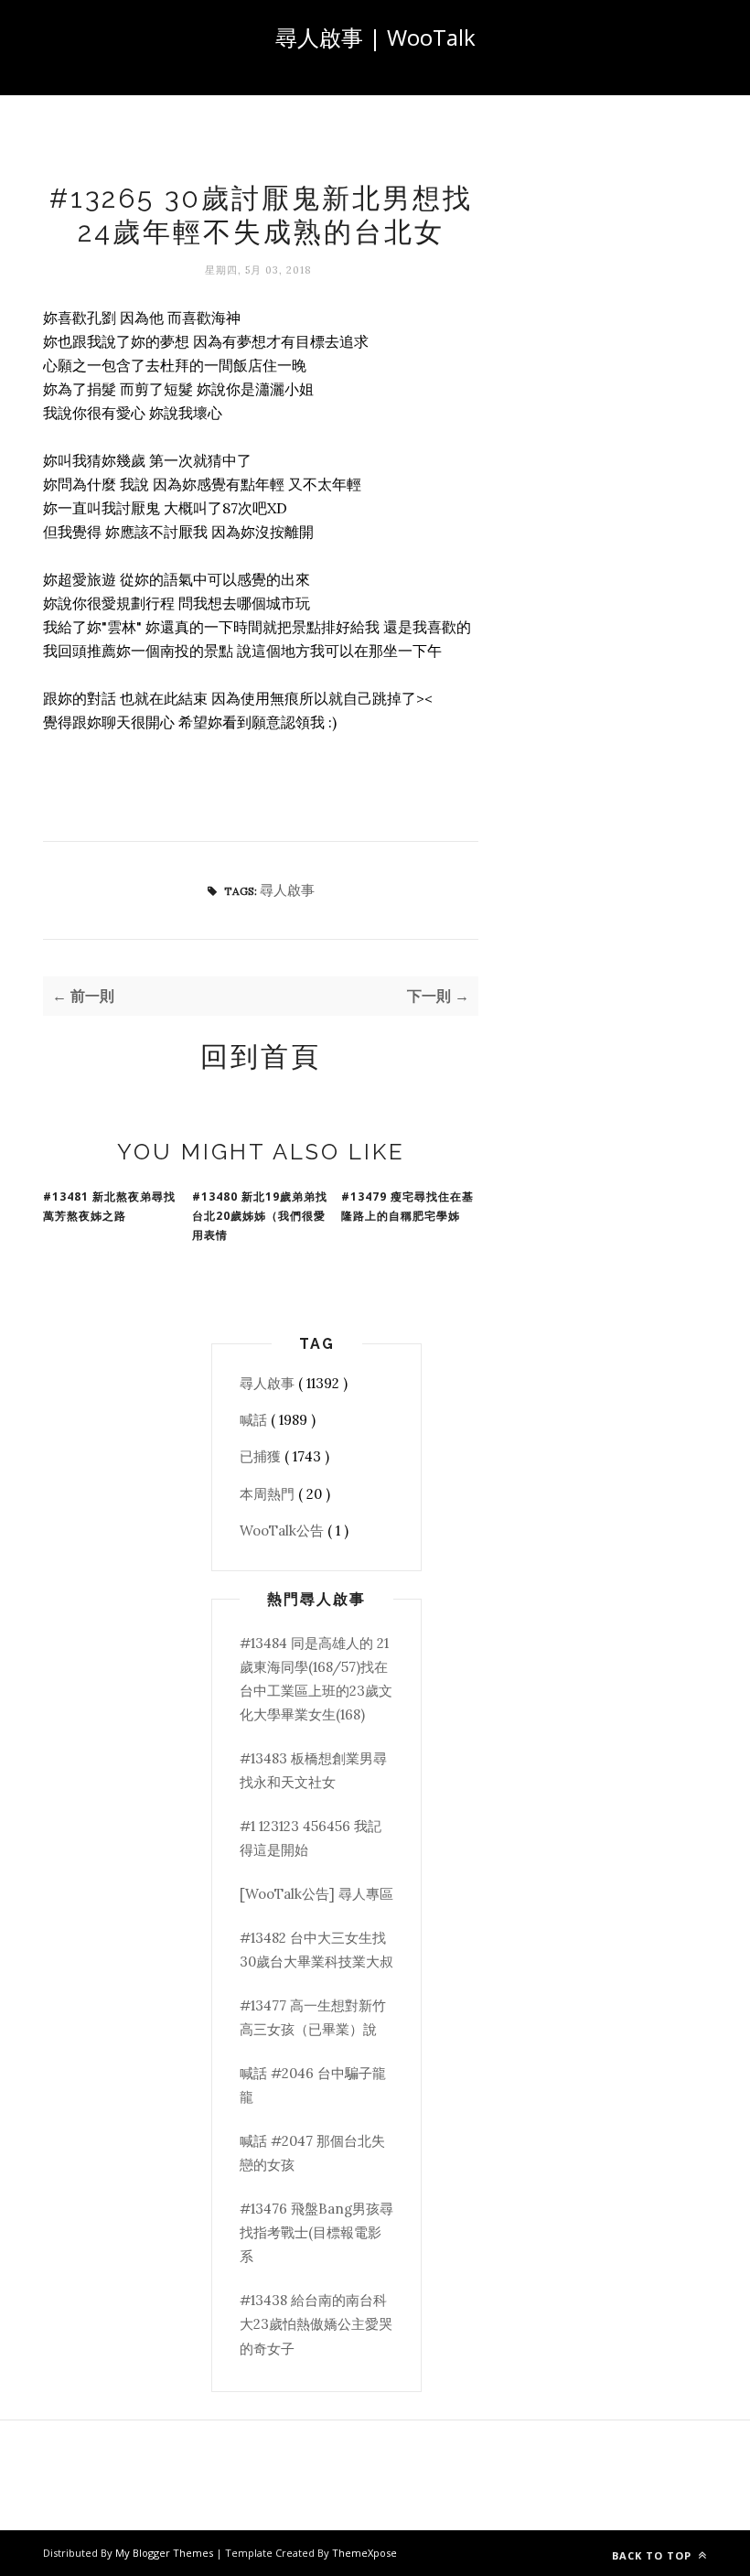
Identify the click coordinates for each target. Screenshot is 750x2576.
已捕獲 (262, 1456)
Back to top (654, 2555)
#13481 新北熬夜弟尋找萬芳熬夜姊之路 (109, 1206)
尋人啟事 (287, 890)
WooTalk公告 (284, 1531)
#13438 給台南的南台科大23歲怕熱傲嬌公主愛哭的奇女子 (316, 2324)
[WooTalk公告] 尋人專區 (316, 1894)
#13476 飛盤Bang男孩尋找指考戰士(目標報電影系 (316, 2233)
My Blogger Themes (166, 2553)
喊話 (255, 1420)
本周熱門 (269, 1494)
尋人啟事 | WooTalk (375, 37)
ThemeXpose (364, 2553)
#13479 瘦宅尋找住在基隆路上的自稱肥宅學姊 (407, 1206)
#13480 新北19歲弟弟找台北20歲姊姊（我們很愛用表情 (260, 1216)
